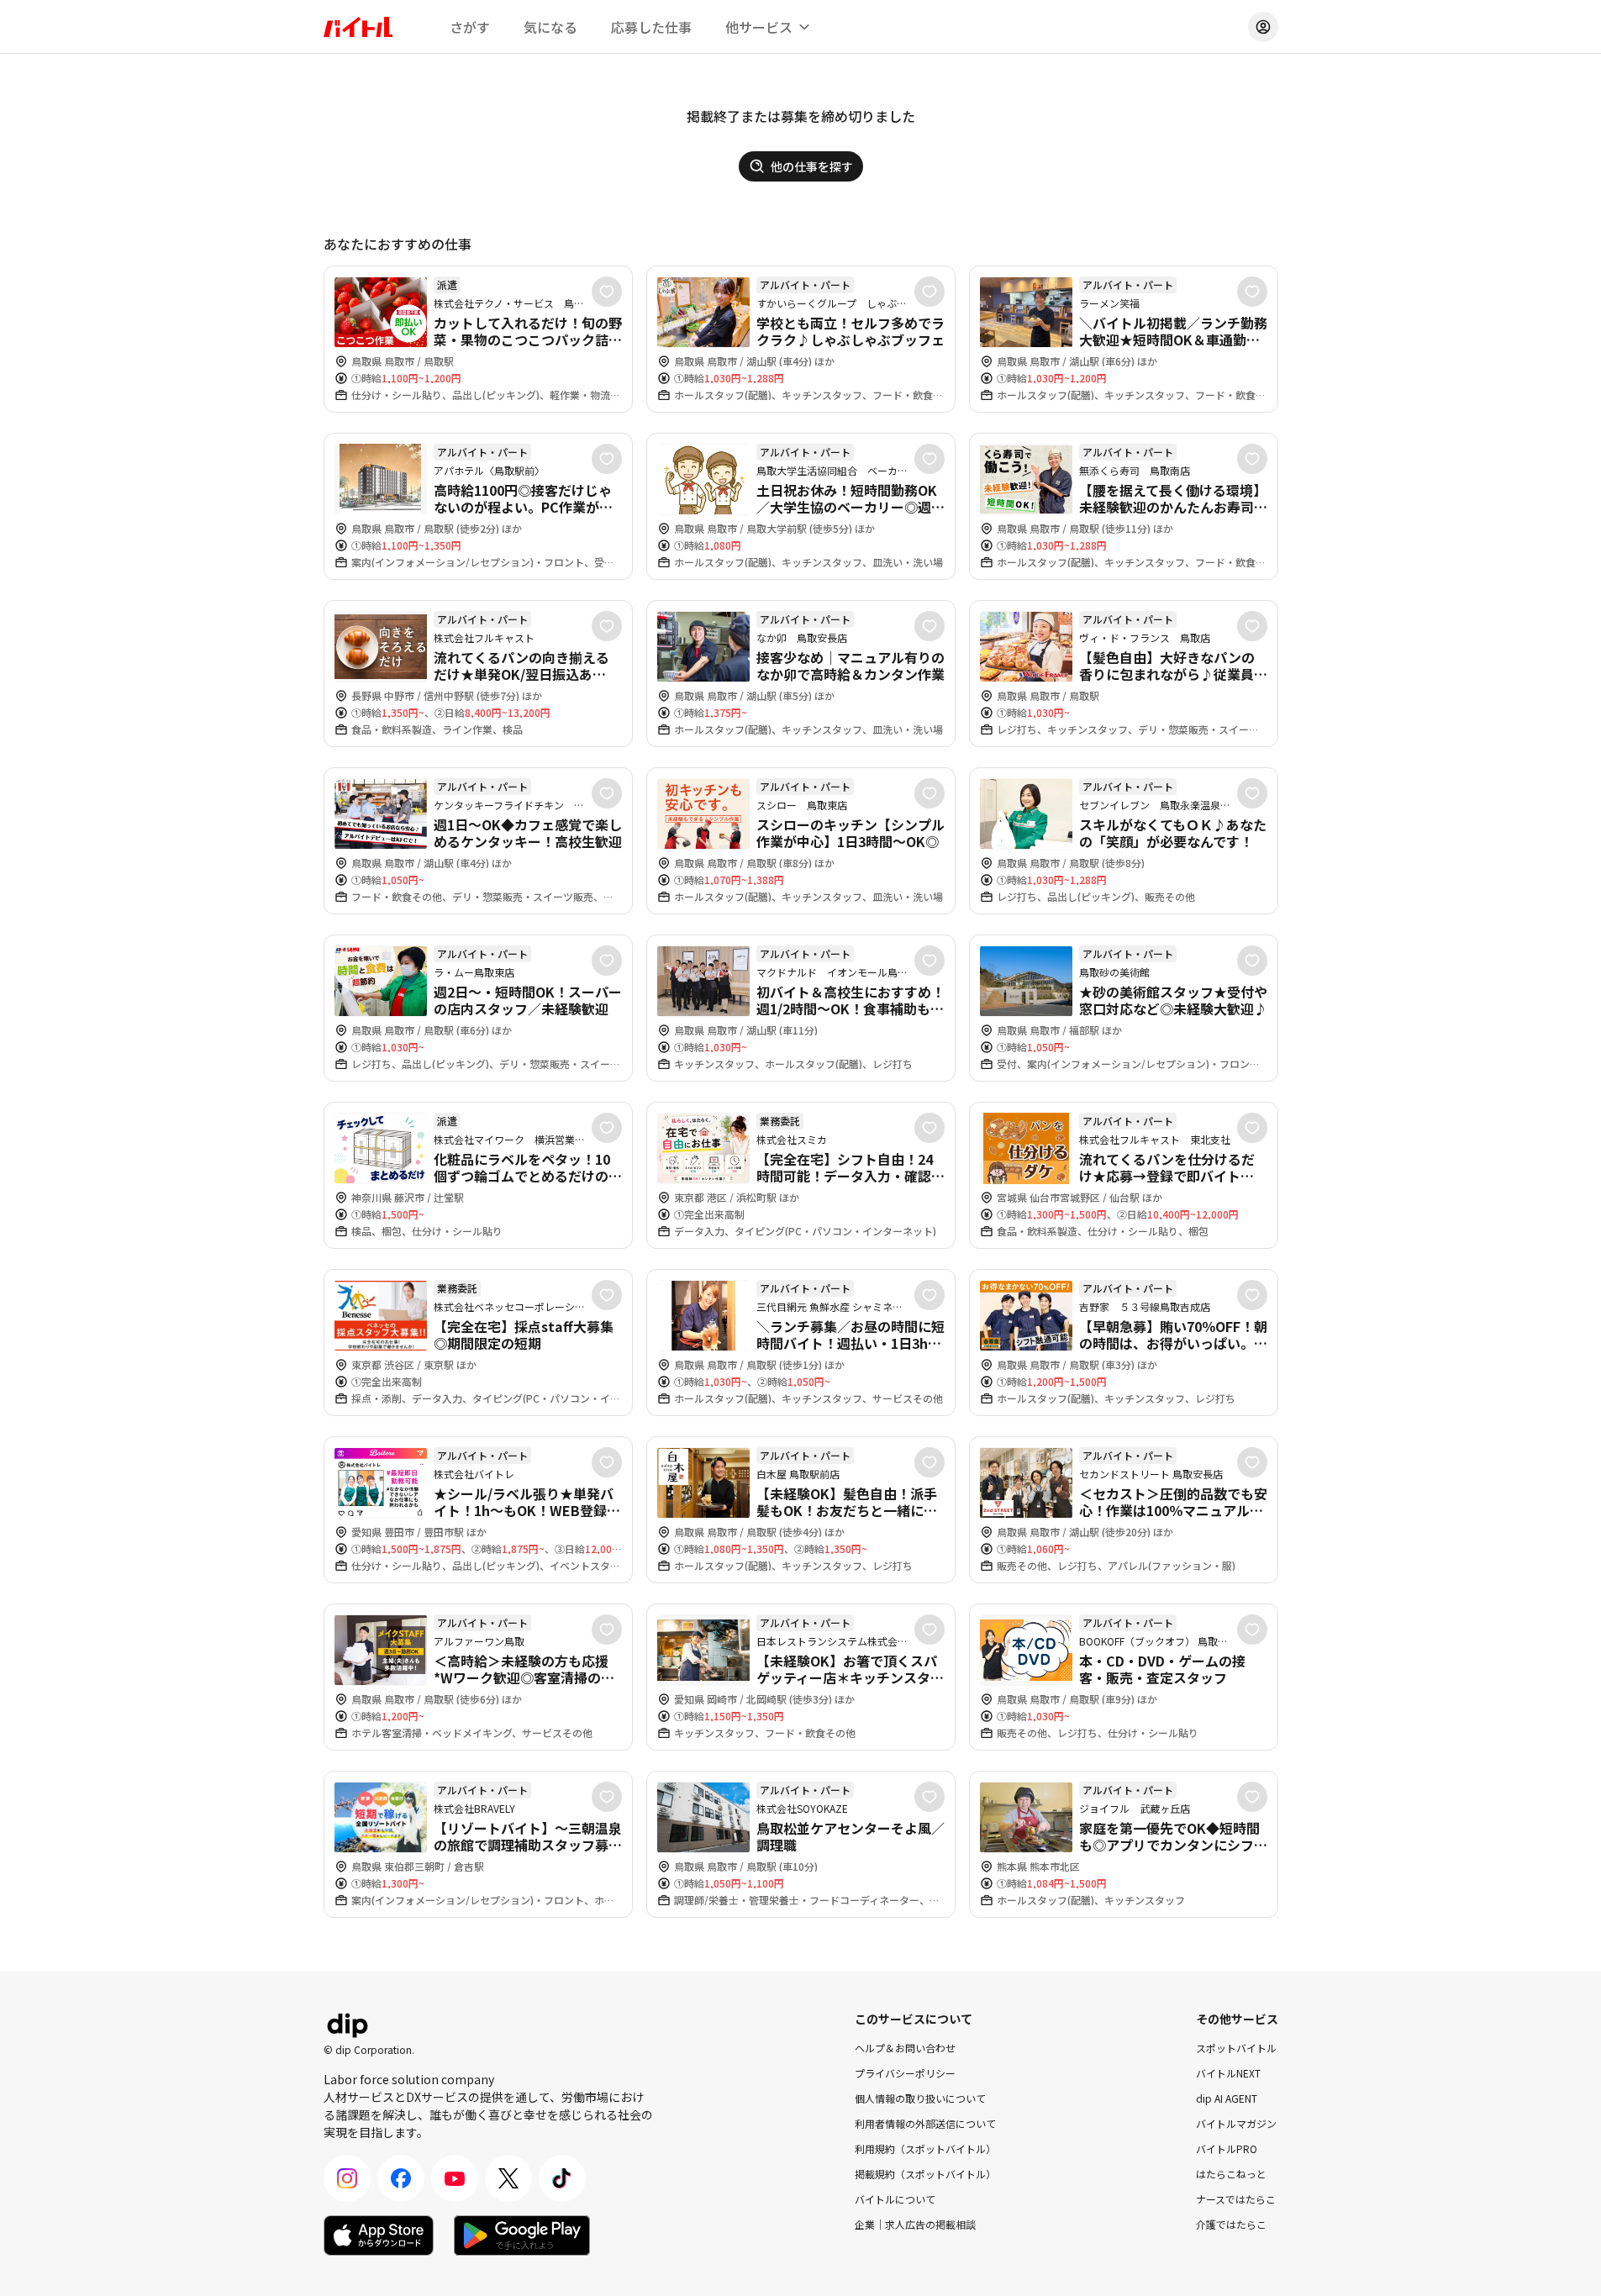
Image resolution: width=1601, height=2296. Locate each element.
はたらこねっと (1231, 2174)
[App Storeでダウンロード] (379, 2235)
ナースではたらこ (1236, 2199)
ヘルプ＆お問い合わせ (905, 2048)
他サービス (759, 27)
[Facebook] (401, 2178)
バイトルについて (895, 2199)
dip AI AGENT (1227, 2098)
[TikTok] (562, 2178)
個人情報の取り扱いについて (920, 2098)
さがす (470, 27)
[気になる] (607, 292)
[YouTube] (455, 2178)
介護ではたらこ (1231, 2224)
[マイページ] (1263, 27)
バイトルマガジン (1236, 2123)
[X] (508, 2178)
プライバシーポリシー (905, 2073)
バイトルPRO (1227, 2149)
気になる (550, 27)
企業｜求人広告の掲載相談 (915, 2224)
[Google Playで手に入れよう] (522, 2235)
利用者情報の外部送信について (925, 2123)
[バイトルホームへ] (358, 27)
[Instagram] (347, 2178)
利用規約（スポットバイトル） (925, 2149)
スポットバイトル (1236, 2048)
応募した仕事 (651, 27)
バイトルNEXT (1228, 2073)
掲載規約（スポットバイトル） (925, 2174)
